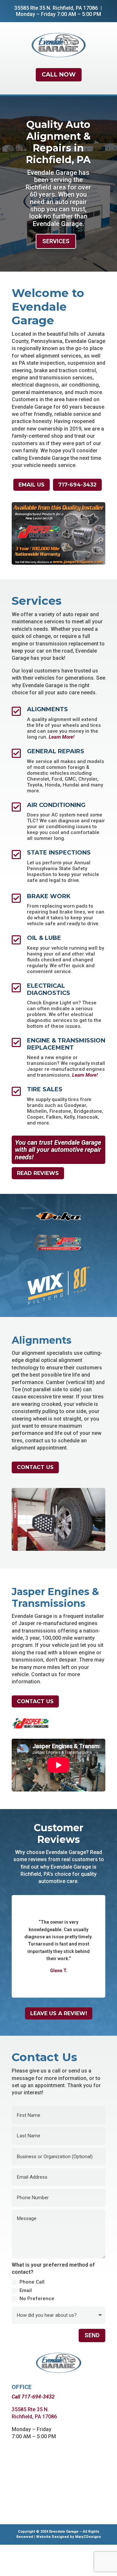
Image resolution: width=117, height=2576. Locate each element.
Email (26, 2322)
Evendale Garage (64, 2563)
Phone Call (32, 2314)
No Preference (37, 2330)
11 (86, 588)
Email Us (32, 485)
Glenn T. (59, 2002)
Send (92, 2366)
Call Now (59, 75)
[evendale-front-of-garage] (58, 594)
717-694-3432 (77, 485)
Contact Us (35, 1499)
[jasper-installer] (58, 563)
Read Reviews (38, 1204)
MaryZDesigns (88, 2568)
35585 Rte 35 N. (33, 8)
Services (56, 241)
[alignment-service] (58, 1580)
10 (81, 588)
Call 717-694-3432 (33, 2428)
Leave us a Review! (59, 2045)
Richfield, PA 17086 (75, 8)
